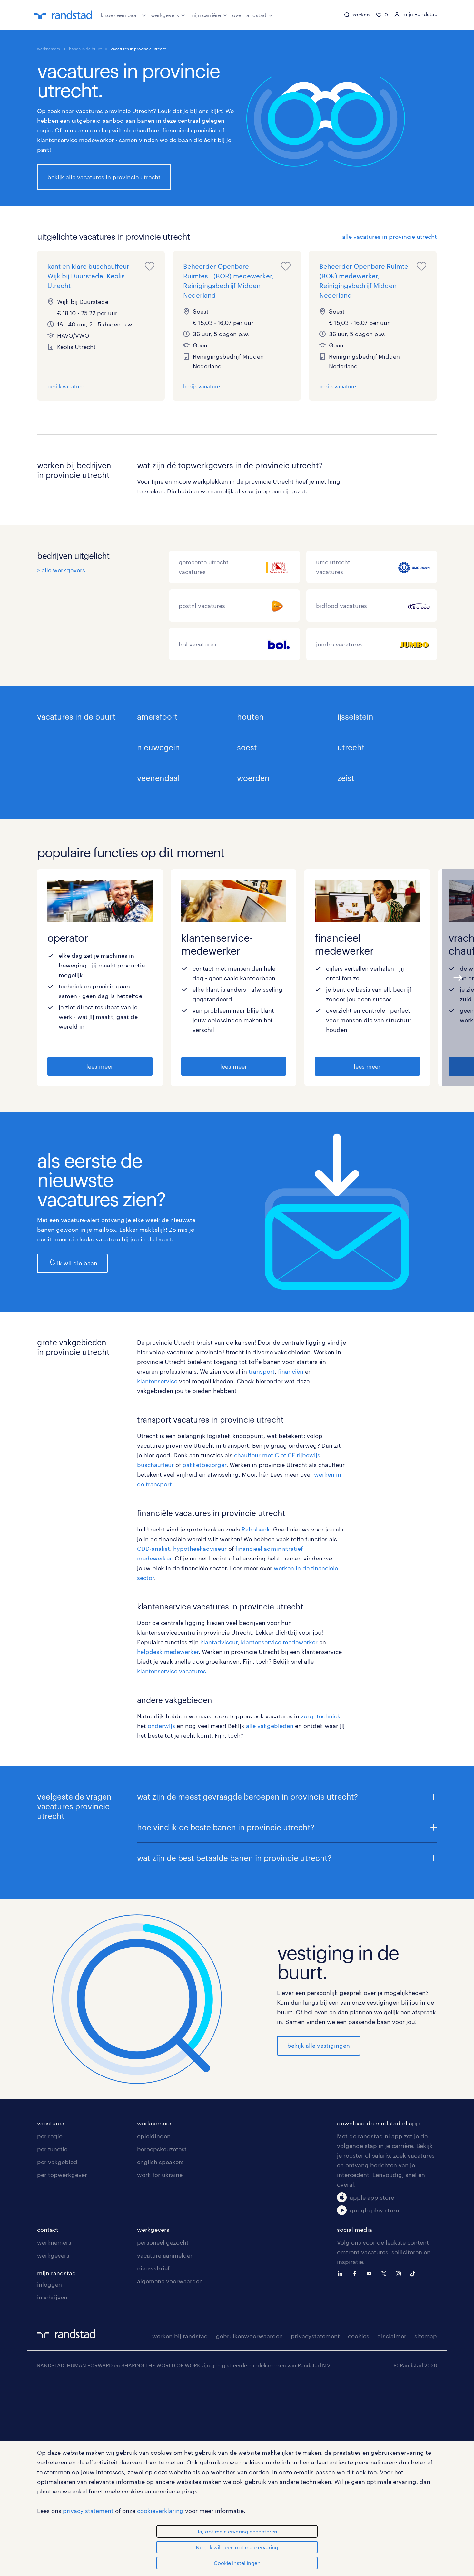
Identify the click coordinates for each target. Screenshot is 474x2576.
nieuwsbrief (153, 2268)
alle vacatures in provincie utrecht (390, 237)
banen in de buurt (85, 49)
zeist (346, 778)
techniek (329, 1716)
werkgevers (165, 15)
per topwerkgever (62, 2175)
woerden (253, 778)
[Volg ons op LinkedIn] (342, 2273)
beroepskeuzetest (162, 2149)
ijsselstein (355, 717)
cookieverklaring (160, 2511)
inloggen (49, 2284)
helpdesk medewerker (168, 1652)
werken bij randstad (180, 2336)
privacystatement (315, 2336)
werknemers (49, 49)
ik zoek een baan (119, 15)
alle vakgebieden (270, 1726)
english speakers (160, 2162)
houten (250, 717)
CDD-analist (153, 1549)
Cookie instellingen (237, 2563)
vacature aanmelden (165, 2255)
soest (247, 747)
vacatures (51, 2123)
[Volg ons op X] (385, 2273)
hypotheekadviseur (201, 1549)
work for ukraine (160, 2175)
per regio (50, 2136)
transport (262, 1371)
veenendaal (158, 778)
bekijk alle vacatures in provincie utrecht (104, 177)
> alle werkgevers (61, 570)
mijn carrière (206, 15)
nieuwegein (158, 747)
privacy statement (88, 2511)
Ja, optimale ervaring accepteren (237, 2531)
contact (48, 2230)
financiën (291, 1371)
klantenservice (158, 1381)
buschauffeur (156, 1465)
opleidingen (154, 2136)
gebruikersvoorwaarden (249, 2336)
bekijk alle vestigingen (319, 2046)
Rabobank (256, 1529)
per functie (52, 2149)
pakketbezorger (204, 1465)
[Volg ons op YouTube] (371, 2273)
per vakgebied (57, 2162)
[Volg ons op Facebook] (356, 2273)
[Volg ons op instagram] (400, 2273)
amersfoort (157, 717)
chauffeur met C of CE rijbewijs (277, 1455)
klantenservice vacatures (172, 1671)
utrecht (351, 747)
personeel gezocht (163, 2242)
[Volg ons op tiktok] (414, 2273)
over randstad (249, 15)
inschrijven (52, 2297)
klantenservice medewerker (279, 1642)
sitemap (426, 2336)
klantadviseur (219, 1642)
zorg (307, 1716)
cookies (359, 2336)
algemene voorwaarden (170, 2281)
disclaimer (392, 2336)
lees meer (100, 1066)
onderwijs (162, 1726)
